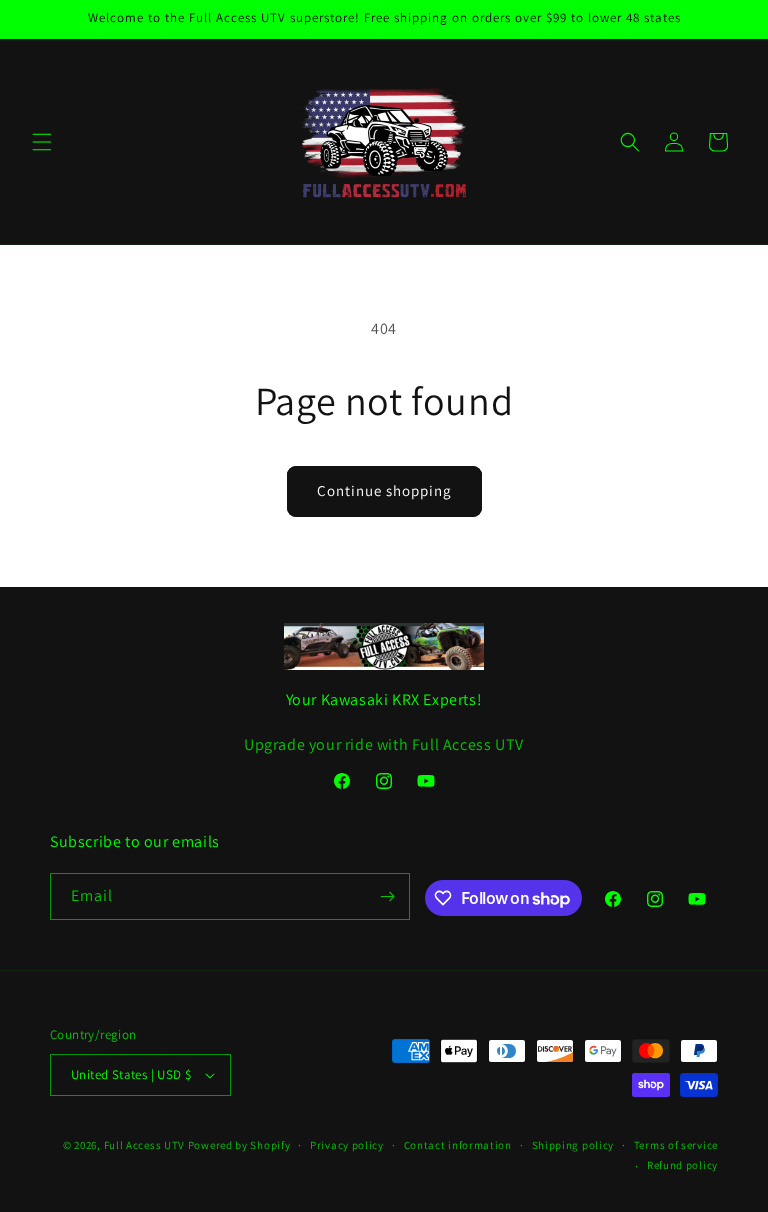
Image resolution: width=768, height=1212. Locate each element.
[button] (42, 142)
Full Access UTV (145, 1145)
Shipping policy (573, 1145)
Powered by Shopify (239, 1145)
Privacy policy (347, 1145)
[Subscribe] (387, 896)
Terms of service (676, 1145)
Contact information (458, 1145)
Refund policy (682, 1165)
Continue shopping (384, 490)
